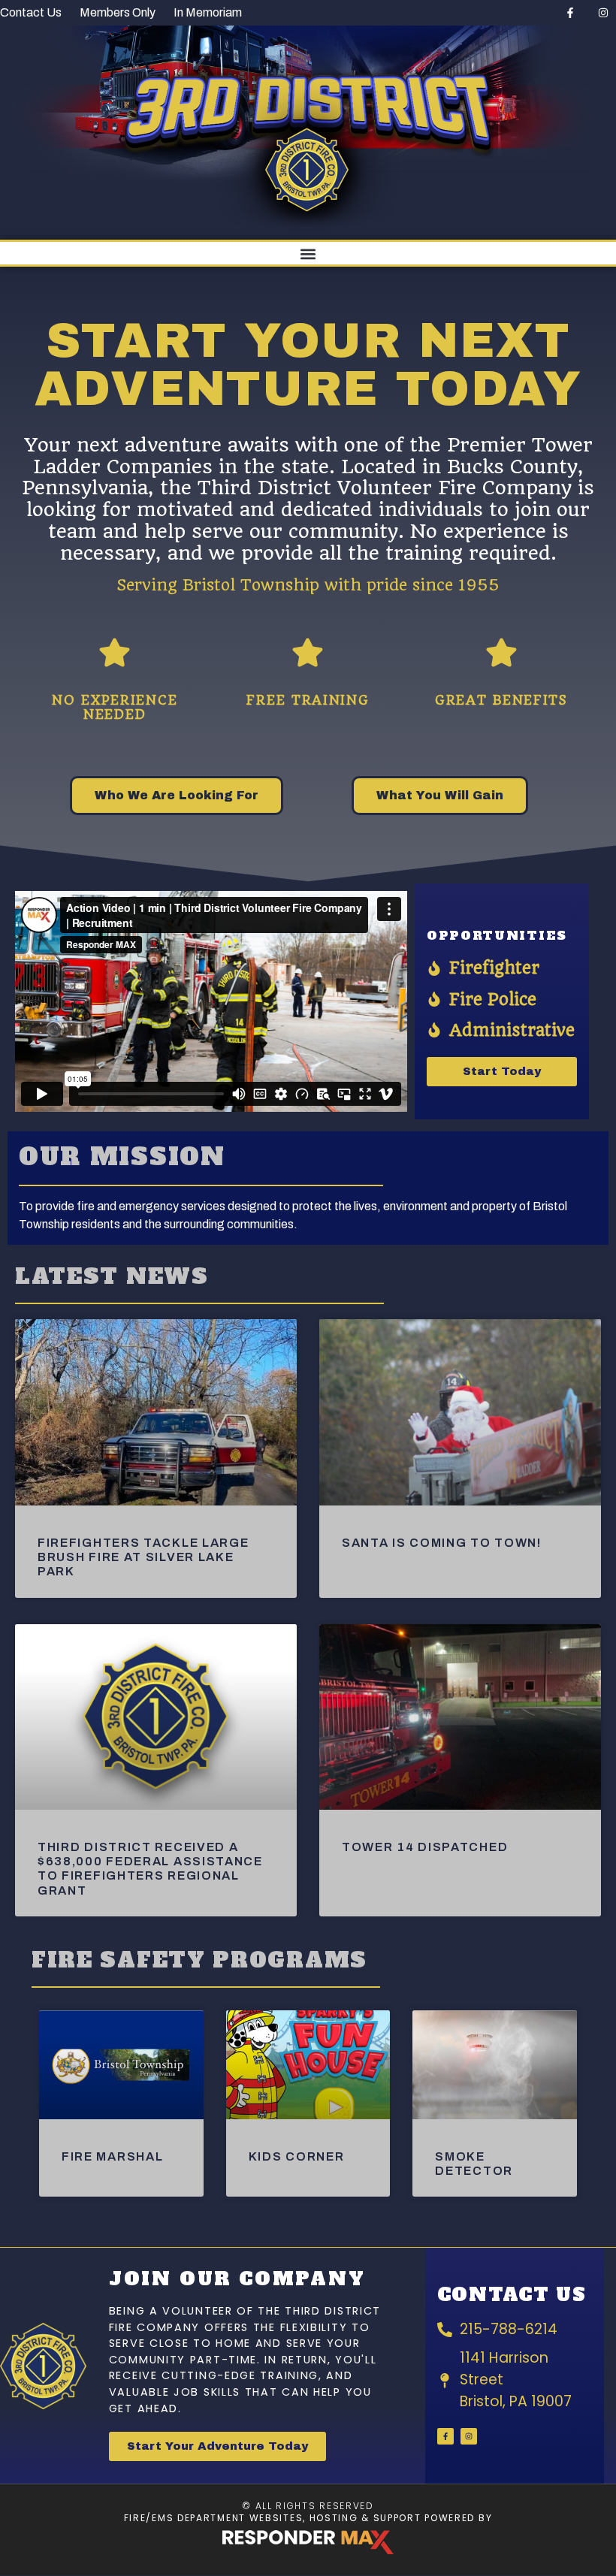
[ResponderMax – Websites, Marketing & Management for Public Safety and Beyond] (308, 2542)
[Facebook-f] (570, 13)
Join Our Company (237, 2279)
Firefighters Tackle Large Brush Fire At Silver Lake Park (143, 1557)
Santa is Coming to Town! (442, 1543)
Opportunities (497, 935)
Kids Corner (297, 2156)
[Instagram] (603, 13)
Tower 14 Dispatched (425, 1847)
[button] (308, 254)
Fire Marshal (112, 2156)
